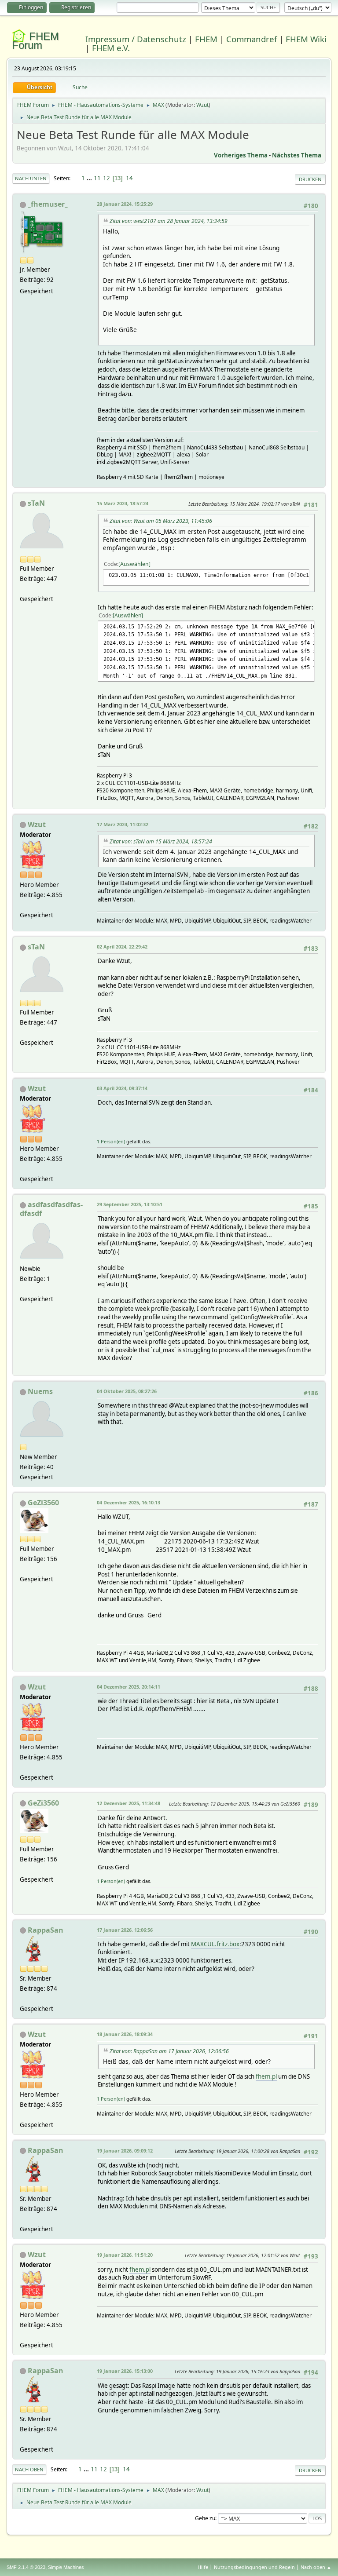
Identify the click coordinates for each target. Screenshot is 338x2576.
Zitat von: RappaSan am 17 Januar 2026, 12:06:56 (169, 2051)
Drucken (310, 179)
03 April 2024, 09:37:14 (122, 1088)
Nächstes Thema (297, 155)
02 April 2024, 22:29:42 (122, 947)
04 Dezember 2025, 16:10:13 (129, 1502)
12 (107, 178)
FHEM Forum (35, 41)
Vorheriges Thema (241, 155)
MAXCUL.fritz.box (215, 1944)
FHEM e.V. (111, 48)
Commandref (252, 39)
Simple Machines (66, 2567)
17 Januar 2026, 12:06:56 (125, 1930)
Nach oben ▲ (316, 2567)
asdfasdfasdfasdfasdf (51, 1209)
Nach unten (31, 178)
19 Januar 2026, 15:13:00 (125, 2371)
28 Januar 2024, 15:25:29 (125, 204)
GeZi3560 (43, 1503)
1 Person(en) (111, 1141)
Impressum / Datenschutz (136, 39)
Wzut (202, 105)
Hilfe (203, 2567)
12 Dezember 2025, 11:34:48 (129, 1803)
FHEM (206, 39)
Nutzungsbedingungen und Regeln (254, 2567)
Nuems (40, 1391)
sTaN (36, 503)
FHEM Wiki (306, 39)
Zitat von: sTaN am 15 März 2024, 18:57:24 (161, 841)
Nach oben (29, 2469)
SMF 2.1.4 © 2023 (26, 2567)
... (90, 178)
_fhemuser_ (48, 204)
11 (97, 178)
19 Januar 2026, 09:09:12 (125, 2151)
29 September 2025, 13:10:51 (130, 1204)
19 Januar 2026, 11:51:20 (125, 2255)
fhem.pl (266, 2076)
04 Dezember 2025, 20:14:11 (129, 1687)
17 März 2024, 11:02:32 (123, 824)
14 (129, 178)
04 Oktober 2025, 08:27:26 (127, 1391)
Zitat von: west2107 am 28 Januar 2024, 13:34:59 (169, 221)
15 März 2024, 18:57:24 (123, 503)
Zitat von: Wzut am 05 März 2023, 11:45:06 (161, 521)
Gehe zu (205, 2518)
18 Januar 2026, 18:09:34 (125, 2034)
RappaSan (46, 1930)
